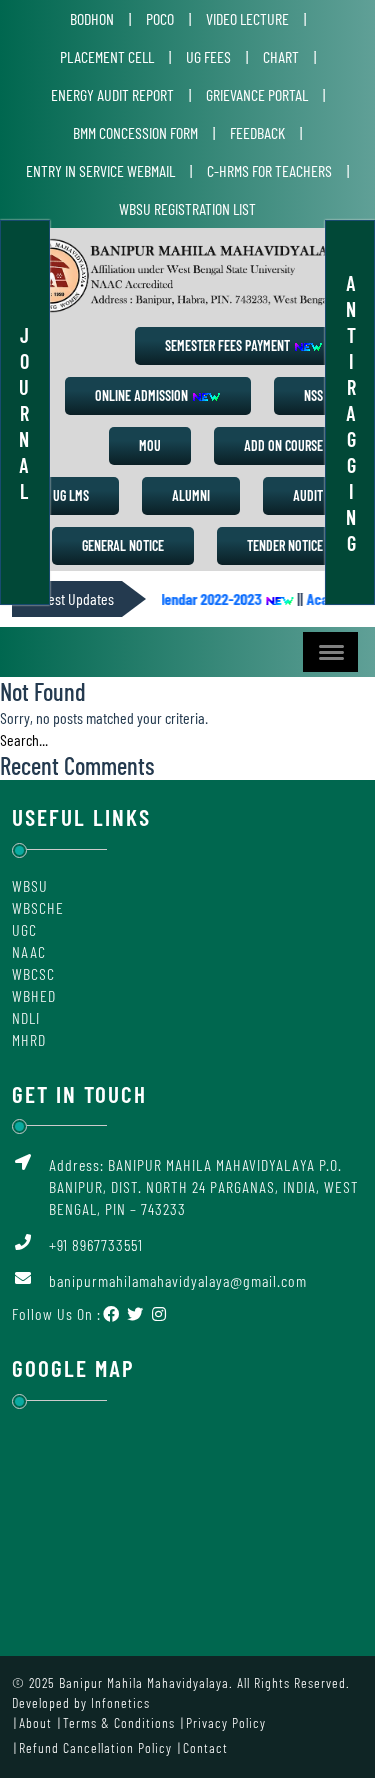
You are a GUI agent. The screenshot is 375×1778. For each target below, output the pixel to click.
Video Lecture (247, 18)
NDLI (26, 1017)
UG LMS (71, 495)
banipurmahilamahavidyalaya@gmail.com (178, 1280)
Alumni (191, 495)
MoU (150, 445)
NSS (313, 395)
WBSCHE (38, 907)
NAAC (29, 951)
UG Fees (208, 56)
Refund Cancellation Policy (95, 1747)
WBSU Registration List (187, 208)
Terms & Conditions (119, 1722)
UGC (24, 929)
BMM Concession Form (135, 132)
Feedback (257, 132)
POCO (160, 18)
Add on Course (283, 445)
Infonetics (120, 1702)
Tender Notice (285, 545)
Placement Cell (107, 56)
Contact (205, 1747)
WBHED (34, 995)
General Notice (123, 545)
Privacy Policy (226, 1722)
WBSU (30, 885)
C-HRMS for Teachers (269, 170)
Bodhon (92, 18)
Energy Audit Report (112, 94)
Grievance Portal (257, 94)
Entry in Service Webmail (100, 170)
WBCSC (33, 973)
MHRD (29, 1039)
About (35, 1722)
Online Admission (143, 395)
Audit (308, 495)
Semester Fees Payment (229, 345)
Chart (281, 56)
